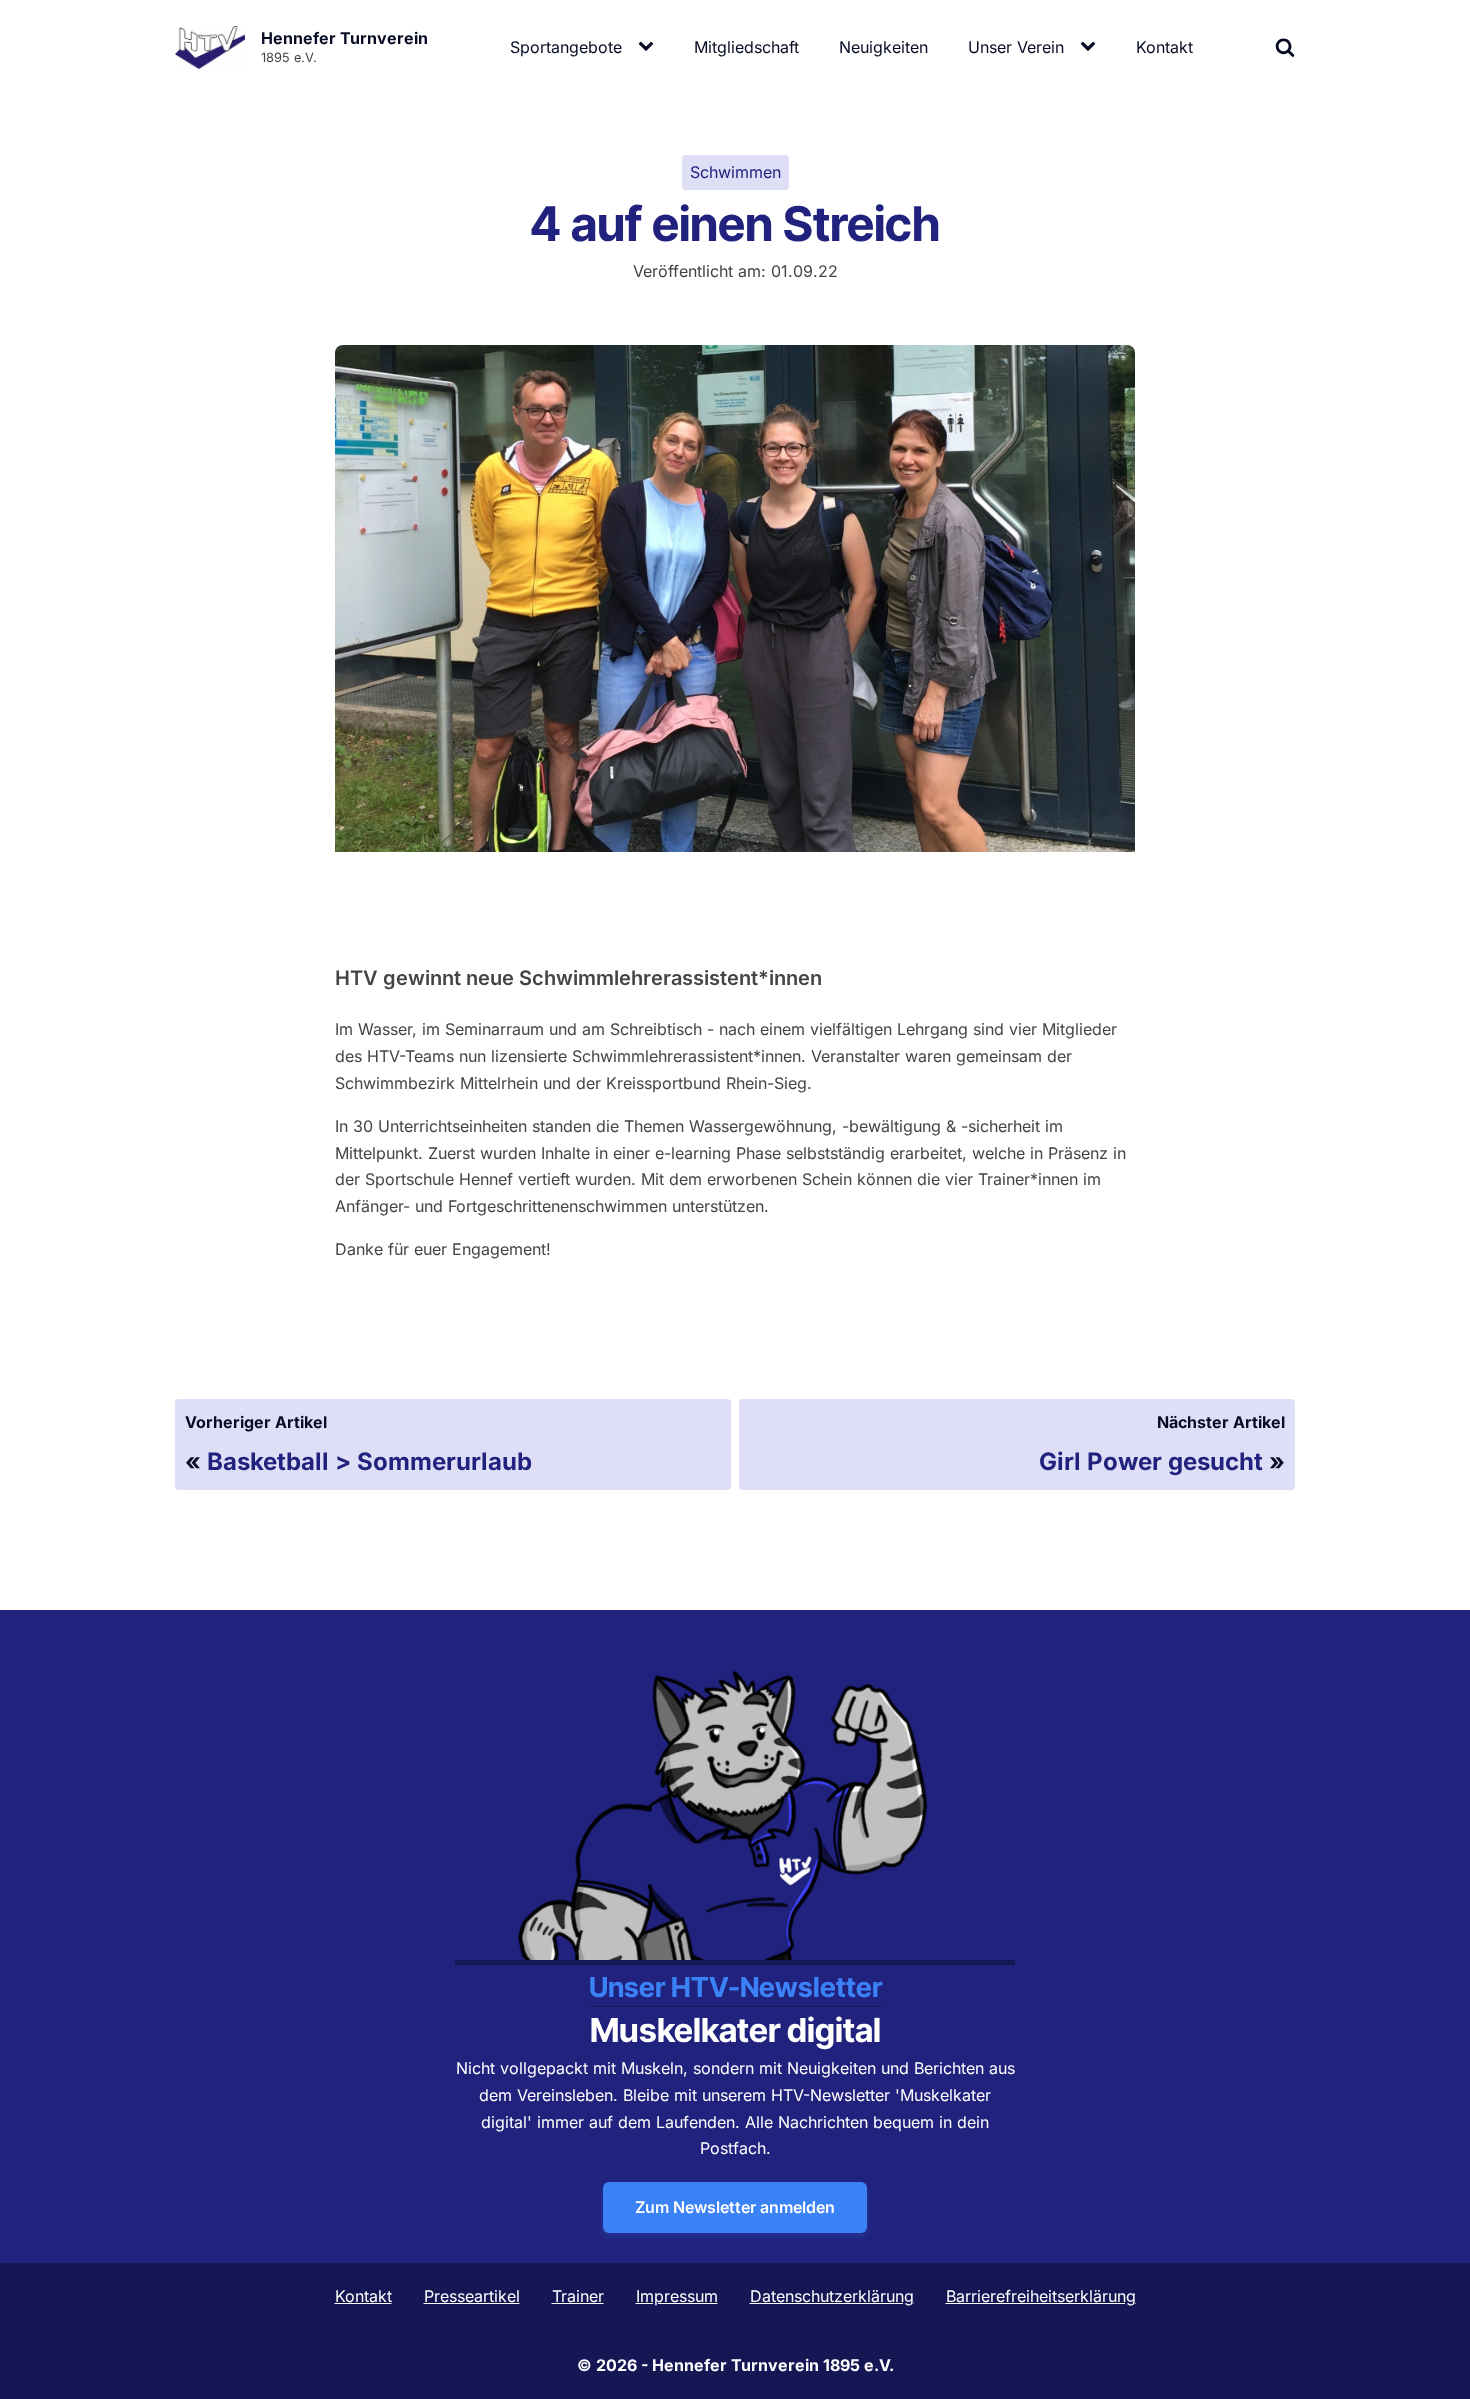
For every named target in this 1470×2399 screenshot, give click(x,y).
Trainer (578, 2296)
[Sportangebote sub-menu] (650, 47)
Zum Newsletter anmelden (735, 2207)
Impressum (677, 2296)
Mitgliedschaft (746, 47)
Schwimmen (735, 172)
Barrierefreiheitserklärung (1041, 2296)
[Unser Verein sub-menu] (1092, 47)
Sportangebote (566, 47)
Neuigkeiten (883, 47)
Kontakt (1164, 47)
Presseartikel (472, 2296)
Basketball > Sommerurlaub (369, 1461)
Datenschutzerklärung (832, 2296)
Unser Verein (1016, 47)
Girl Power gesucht (1151, 1461)
